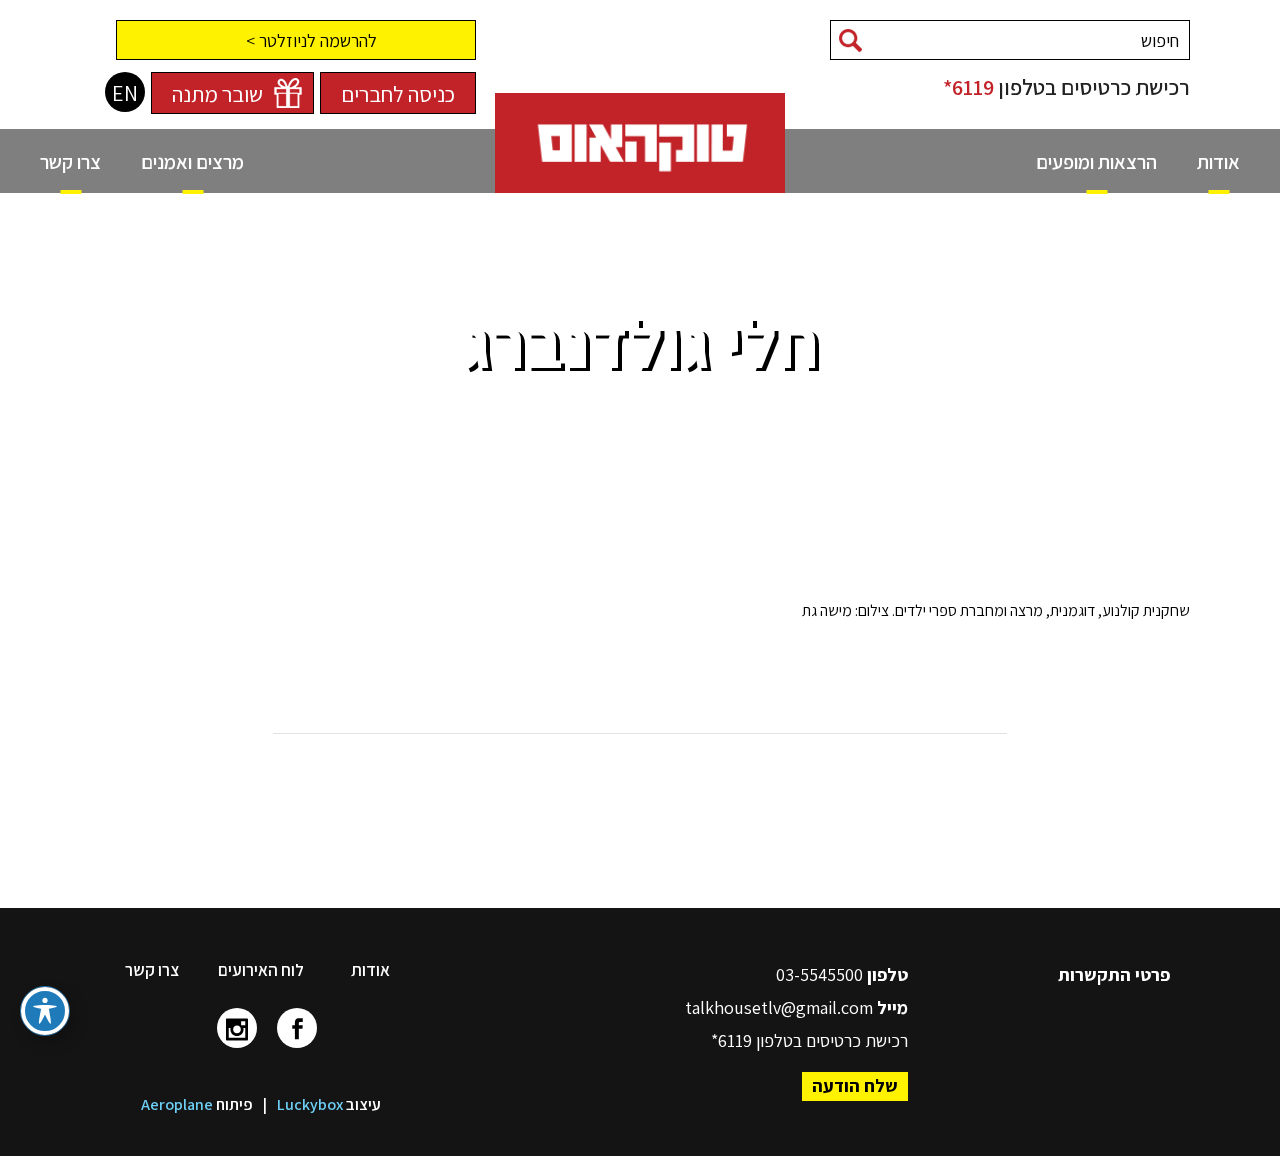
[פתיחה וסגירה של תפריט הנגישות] (45, 1011)
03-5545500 (821, 974)
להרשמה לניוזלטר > (311, 40)
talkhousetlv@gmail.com (779, 1007)
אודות (370, 970)
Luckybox (310, 1104)
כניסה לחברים (398, 94)
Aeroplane (177, 1104)
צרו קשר (152, 970)
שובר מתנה (217, 94)
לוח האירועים (261, 970)
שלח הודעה (855, 1085)
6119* (968, 87)
